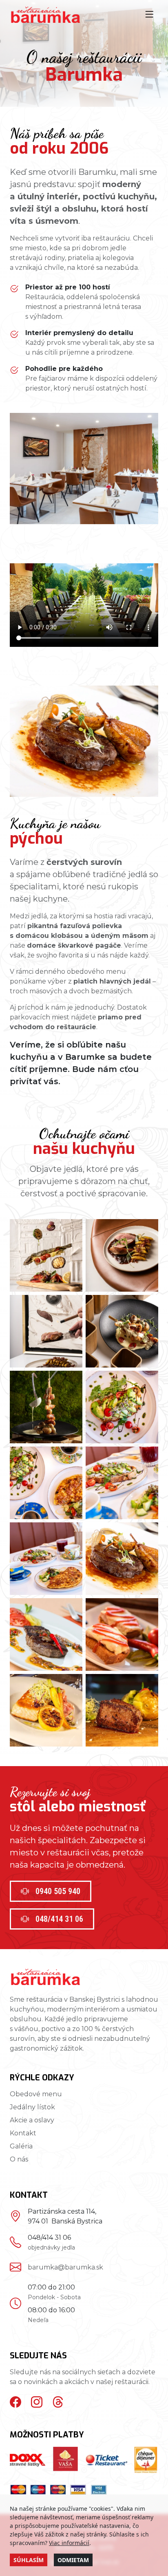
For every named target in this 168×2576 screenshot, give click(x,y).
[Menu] (149, 15)
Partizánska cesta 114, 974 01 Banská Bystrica (65, 2216)
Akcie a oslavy (32, 2120)
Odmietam (73, 2560)
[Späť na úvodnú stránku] (45, 15)
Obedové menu (36, 2094)
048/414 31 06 (59, 1919)
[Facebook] (15, 2402)
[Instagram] (37, 2402)
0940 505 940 (58, 1891)
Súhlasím (29, 2560)
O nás (19, 2159)
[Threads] (58, 2402)
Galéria (21, 2146)
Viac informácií (69, 2543)
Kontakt (23, 2133)
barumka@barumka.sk (65, 2267)
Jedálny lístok (32, 2107)
